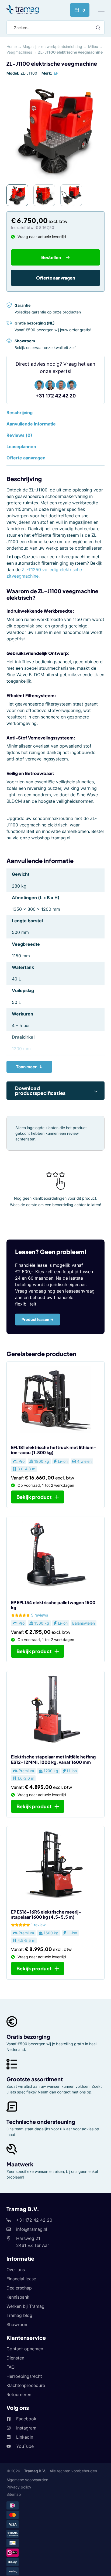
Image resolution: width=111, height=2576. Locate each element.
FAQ (11, 2367)
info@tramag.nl (32, 2229)
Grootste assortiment (35, 2079)
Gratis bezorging (28, 2036)
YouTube (25, 2446)
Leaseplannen (21, 446)
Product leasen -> (38, 1319)
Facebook (26, 2419)
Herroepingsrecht (24, 2376)
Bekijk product (34, 1497)
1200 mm (21, 1049)
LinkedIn (25, 2437)
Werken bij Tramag (25, 2306)
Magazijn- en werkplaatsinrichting (52, 46)
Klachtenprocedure (26, 2385)
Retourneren (19, 2395)
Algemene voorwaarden (27, 2480)
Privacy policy (19, 2487)
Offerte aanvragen (56, 278)
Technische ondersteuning (41, 2122)
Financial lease (21, 2279)
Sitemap (14, 2494)
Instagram (26, 2428)
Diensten (15, 2358)
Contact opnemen (25, 2349)
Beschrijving (20, 413)
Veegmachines (19, 52)
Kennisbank (18, 2297)
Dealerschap (19, 2288)
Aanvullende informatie (31, 424)
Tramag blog (19, 2315)
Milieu (93, 46)
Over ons (16, 2270)
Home (12, 46)
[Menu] (101, 10)
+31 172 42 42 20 (56, 396)
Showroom (18, 2324)
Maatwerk (20, 2164)
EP (56, 73)
